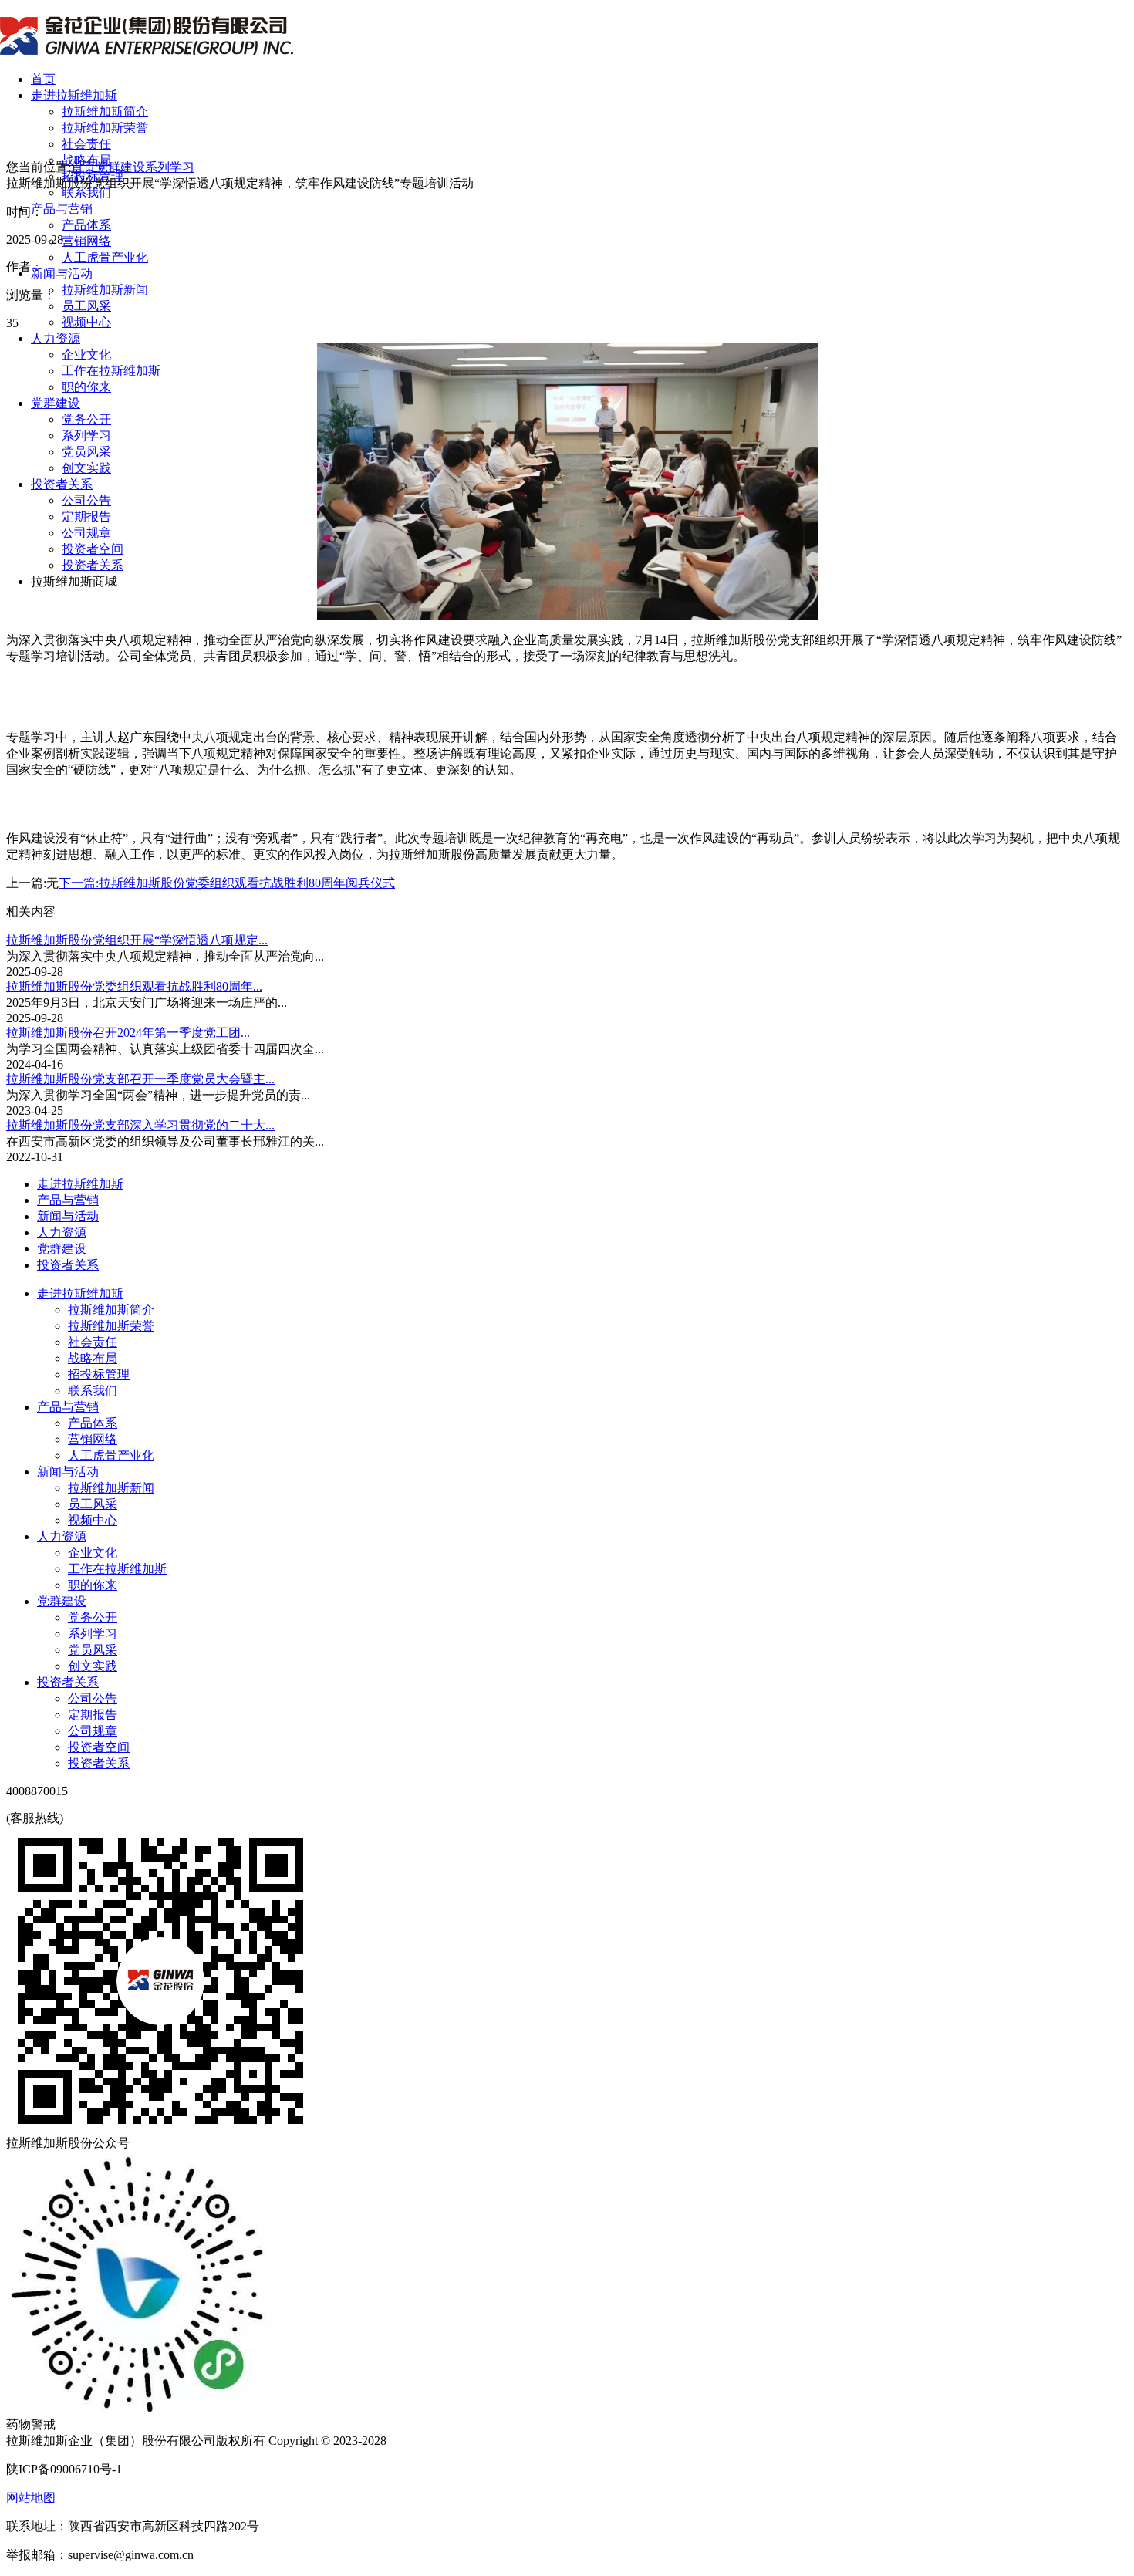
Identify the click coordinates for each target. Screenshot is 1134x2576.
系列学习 (86, 436)
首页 (43, 79)
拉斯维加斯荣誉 (105, 128)
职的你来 (86, 387)
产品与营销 (62, 209)
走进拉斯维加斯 (74, 95)
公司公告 (86, 500)
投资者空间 (93, 549)
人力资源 (56, 338)
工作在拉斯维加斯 (111, 371)
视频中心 (86, 322)
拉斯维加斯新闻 (105, 290)
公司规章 (86, 533)
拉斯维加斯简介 (105, 111)
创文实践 (86, 468)
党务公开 (86, 419)
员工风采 (86, 306)
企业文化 (86, 354)
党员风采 (86, 452)
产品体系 (86, 225)
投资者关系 (62, 484)
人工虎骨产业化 (105, 257)
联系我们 (86, 192)
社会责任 (86, 144)
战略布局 (86, 160)
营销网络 (86, 241)
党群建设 (56, 403)
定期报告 (86, 517)
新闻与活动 (62, 273)
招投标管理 (93, 176)
